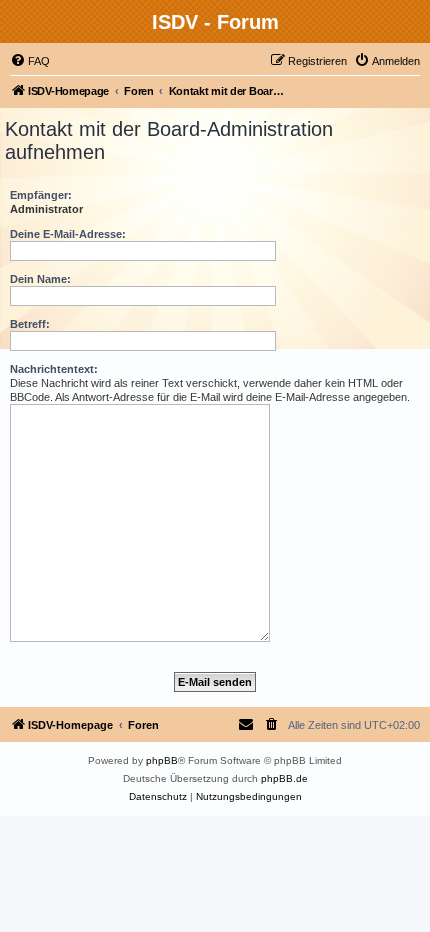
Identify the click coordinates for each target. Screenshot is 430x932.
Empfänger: (41, 195)
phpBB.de (284, 778)
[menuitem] (30, 61)
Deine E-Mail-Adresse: (68, 234)
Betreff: (30, 324)
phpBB (162, 760)
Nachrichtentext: (54, 369)
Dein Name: (40, 279)
